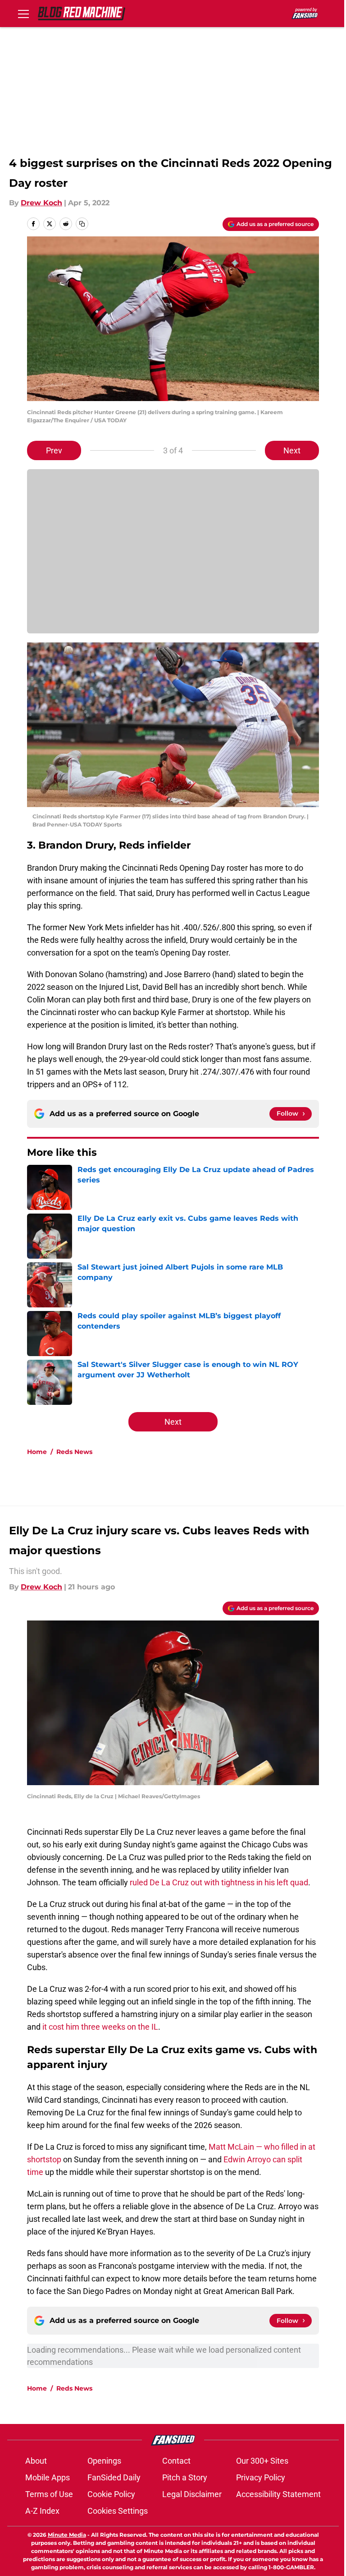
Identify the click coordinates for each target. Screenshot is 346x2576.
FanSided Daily (114, 2477)
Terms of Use (49, 2494)
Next (292, 450)
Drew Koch (41, 203)
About (36, 2461)
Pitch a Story (185, 2477)
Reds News (74, 1452)
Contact (176, 2461)
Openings (104, 2461)
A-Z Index (42, 2511)
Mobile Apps (48, 2477)
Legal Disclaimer (192, 2494)
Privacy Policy (261, 2477)
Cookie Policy (111, 2494)
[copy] (82, 224)
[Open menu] (23, 14)
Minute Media (67, 2535)
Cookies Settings (118, 2511)
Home (37, 1452)
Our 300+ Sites (262, 2461)
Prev (54, 450)
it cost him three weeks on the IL (100, 2027)
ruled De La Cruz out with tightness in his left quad (219, 1882)
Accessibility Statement (278, 2494)
